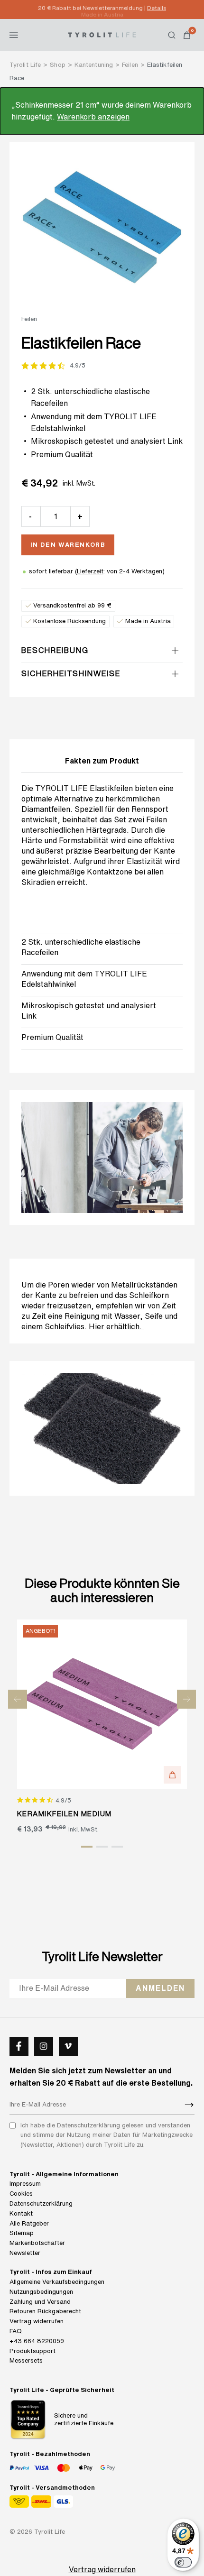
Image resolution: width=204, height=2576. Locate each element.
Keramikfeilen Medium (65, 1814)
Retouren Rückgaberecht (45, 2311)
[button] (172, 1775)
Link (29, 1016)
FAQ (16, 2331)
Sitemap (22, 2233)
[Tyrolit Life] (102, 35)
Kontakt (21, 2213)
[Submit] (189, 2105)
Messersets (26, 2360)
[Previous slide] (18, 1699)
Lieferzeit (90, 571)
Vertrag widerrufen (37, 2321)
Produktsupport (32, 2351)
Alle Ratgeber (29, 2223)
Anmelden (160, 1988)
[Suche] (172, 35)
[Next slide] (186, 1699)
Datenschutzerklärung (41, 2203)
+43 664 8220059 (37, 2341)
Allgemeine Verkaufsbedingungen (57, 2282)
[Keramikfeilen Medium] (102, 1705)
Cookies (21, 2194)
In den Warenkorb (68, 545)
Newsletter (25, 2253)
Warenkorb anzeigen (93, 117)
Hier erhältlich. (116, 1326)
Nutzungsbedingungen (41, 2292)
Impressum (25, 2184)
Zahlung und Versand (40, 2302)
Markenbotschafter (37, 2243)
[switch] (183, 2562)
